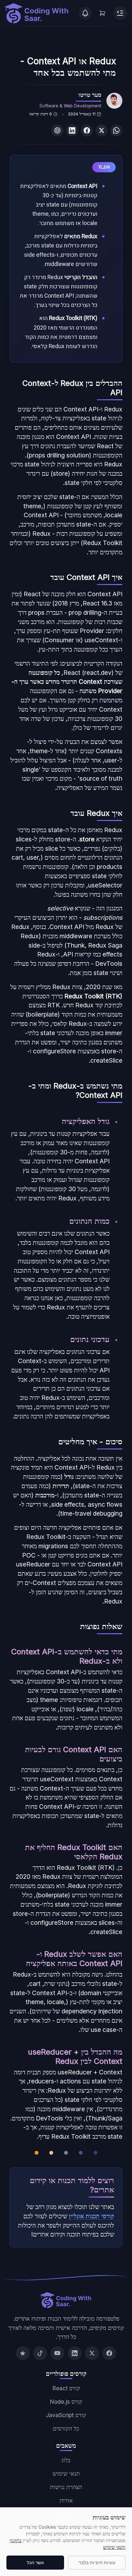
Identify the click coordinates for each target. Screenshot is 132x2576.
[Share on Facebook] (87, 130)
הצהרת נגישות (66, 2487)
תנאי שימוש (66, 2474)
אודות (66, 2500)
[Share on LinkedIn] (72, 130)
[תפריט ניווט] (120, 13)
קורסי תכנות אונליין (91, 2216)
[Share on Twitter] (102, 130)
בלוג (66, 2460)
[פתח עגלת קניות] (102, 13)
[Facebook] (109, 2353)
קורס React (66, 2388)
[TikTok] (40, 2353)
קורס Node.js (66, 2402)
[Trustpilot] (23, 2353)
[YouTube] (57, 2353)
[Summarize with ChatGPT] (57, 130)
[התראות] (85, 13)
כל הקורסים (66, 2428)
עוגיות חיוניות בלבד (97, 2563)
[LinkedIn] (75, 2353)
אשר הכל (35, 2563)
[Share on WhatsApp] (116, 130)
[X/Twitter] (92, 2353)
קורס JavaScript (66, 2415)
